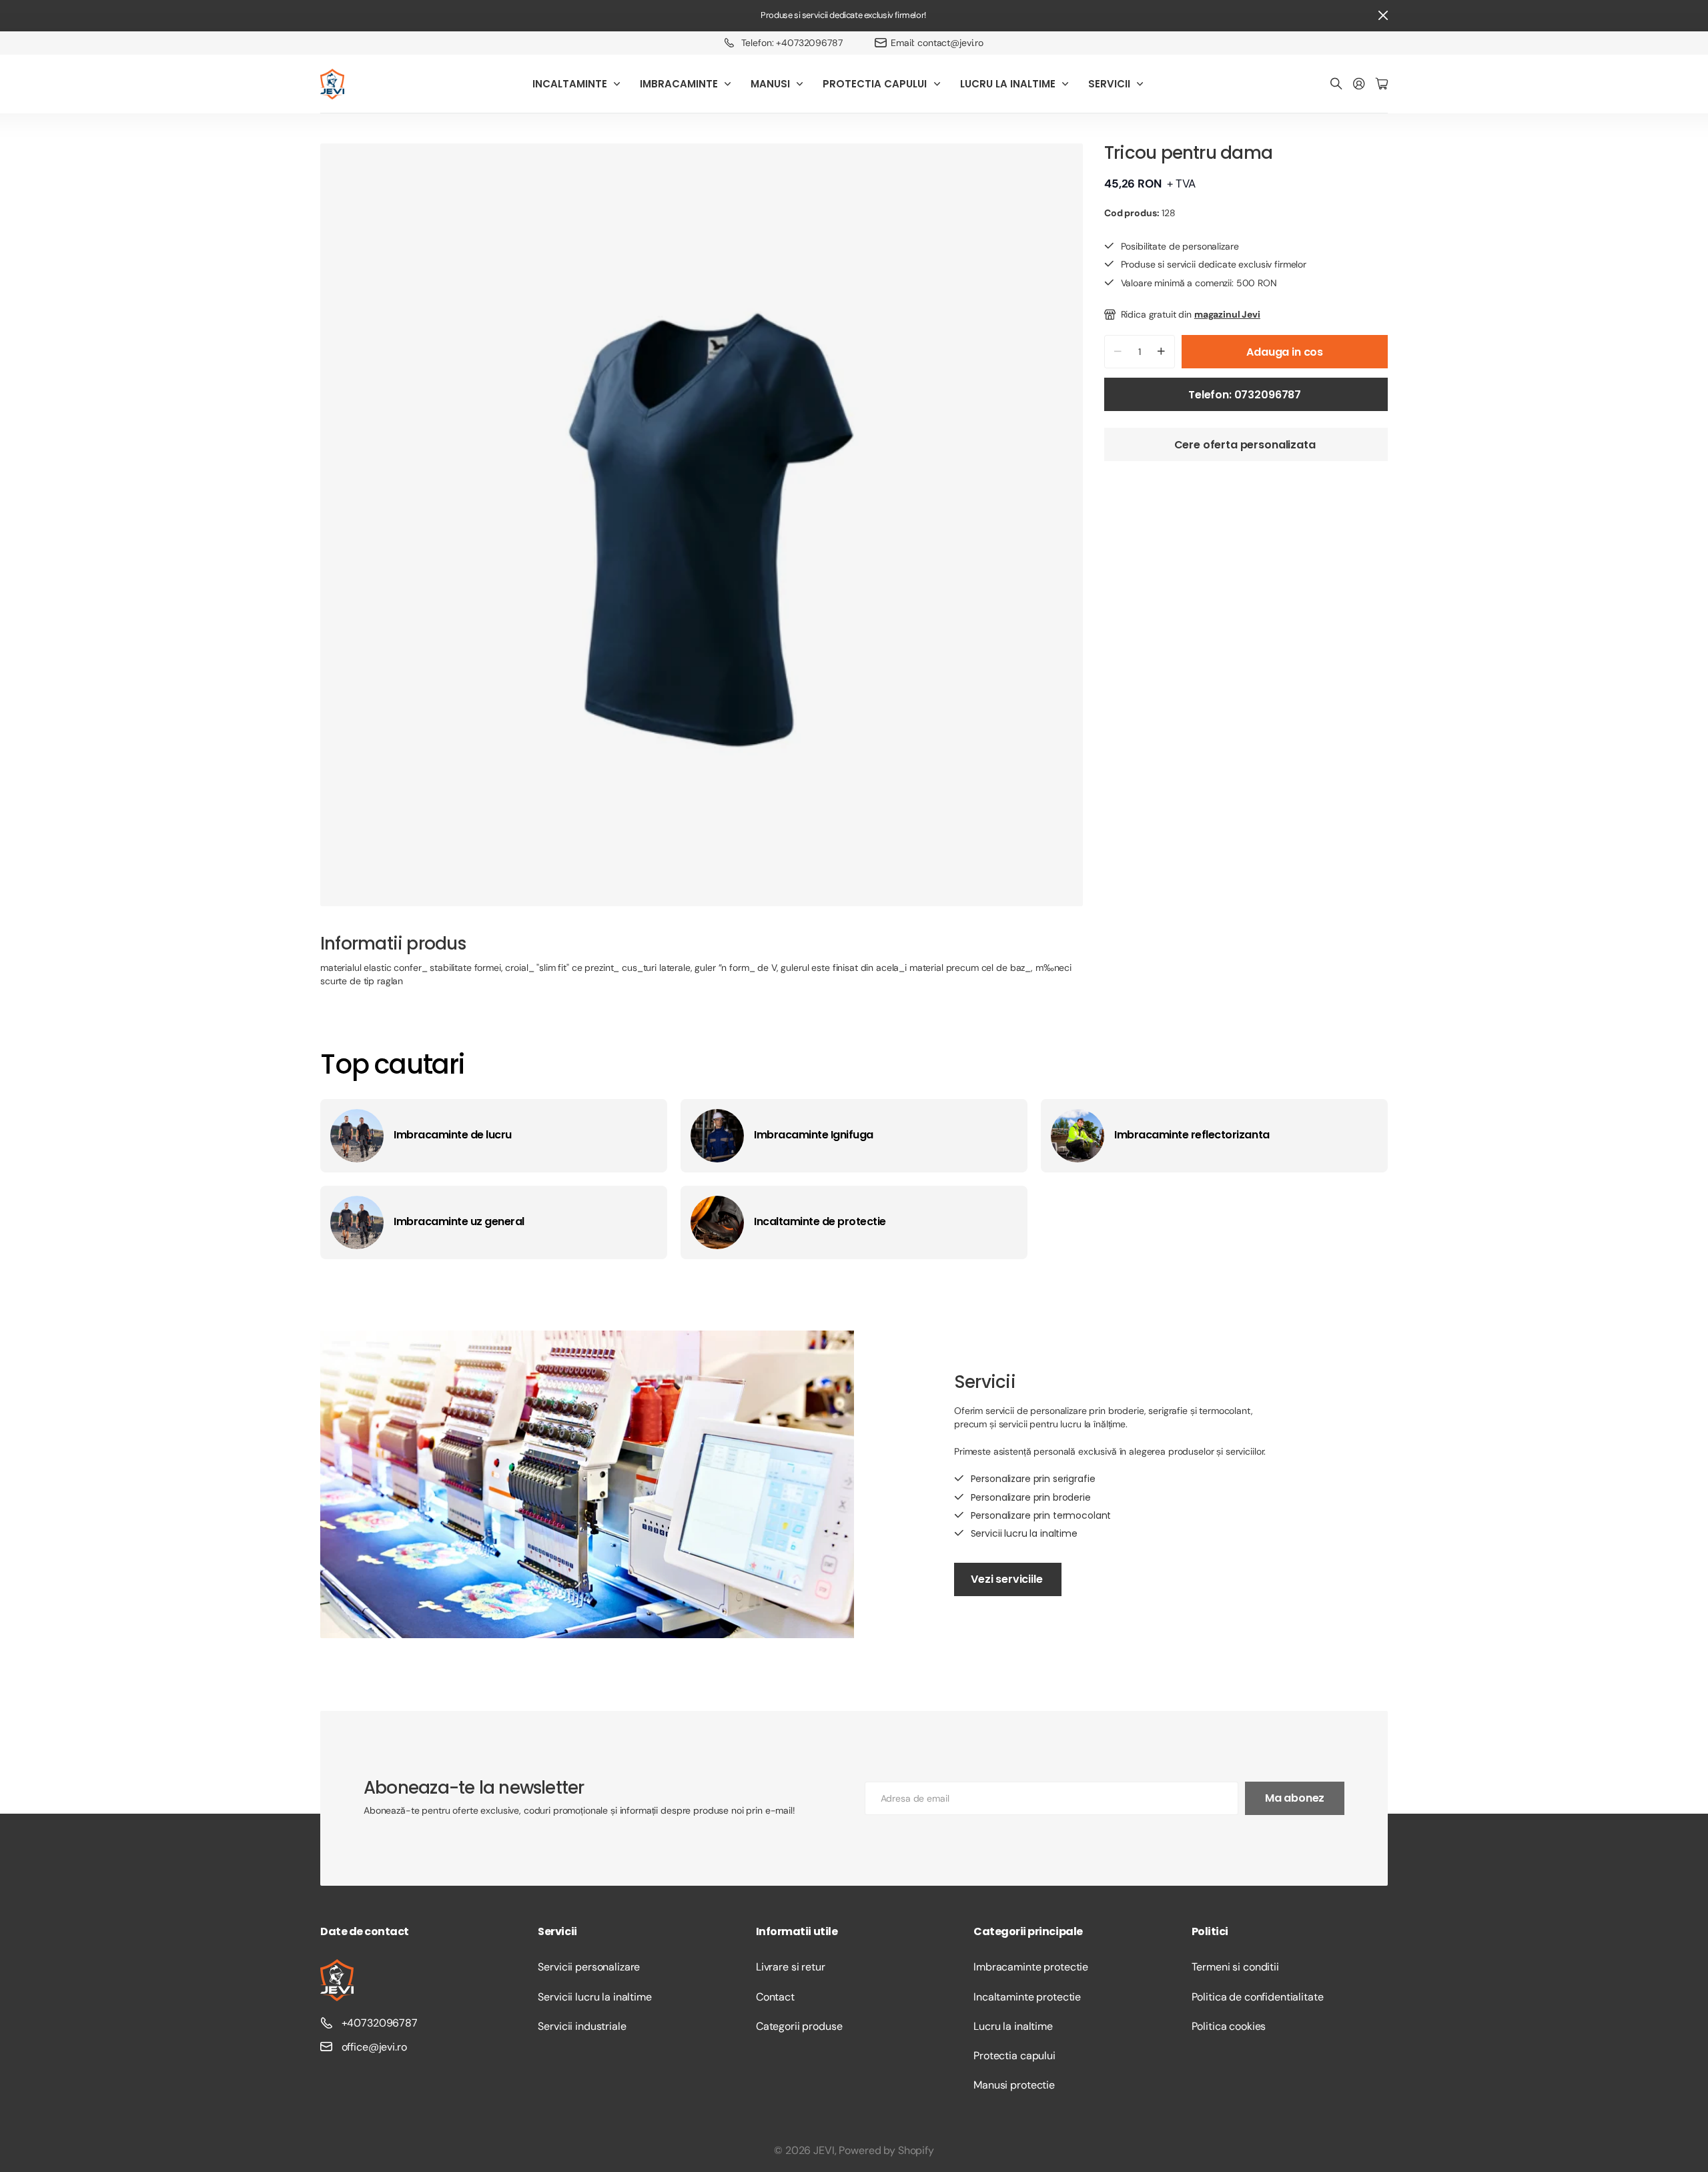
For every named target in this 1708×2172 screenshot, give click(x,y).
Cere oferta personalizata (1246, 445)
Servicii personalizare (589, 1967)
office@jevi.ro (374, 2047)
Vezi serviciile (1008, 1579)
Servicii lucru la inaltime (594, 1997)
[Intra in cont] (1359, 84)
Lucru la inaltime (1013, 2026)
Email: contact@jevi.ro (937, 43)
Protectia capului (1014, 2056)
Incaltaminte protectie (1027, 1997)
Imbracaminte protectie (1031, 1967)
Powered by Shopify (886, 2150)
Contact (775, 1997)
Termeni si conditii (1235, 1967)
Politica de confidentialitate (1258, 1997)
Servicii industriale (582, 2026)
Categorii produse (799, 2026)
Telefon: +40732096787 (792, 43)
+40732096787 (380, 2023)
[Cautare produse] (1336, 84)
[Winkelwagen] (1382, 84)
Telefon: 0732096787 (1246, 395)
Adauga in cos (1285, 352)
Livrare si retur (791, 1967)
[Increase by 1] (1161, 352)
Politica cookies (1229, 2026)
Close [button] (1383, 16)
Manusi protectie (1014, 2085)
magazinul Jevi (1227, 314)
